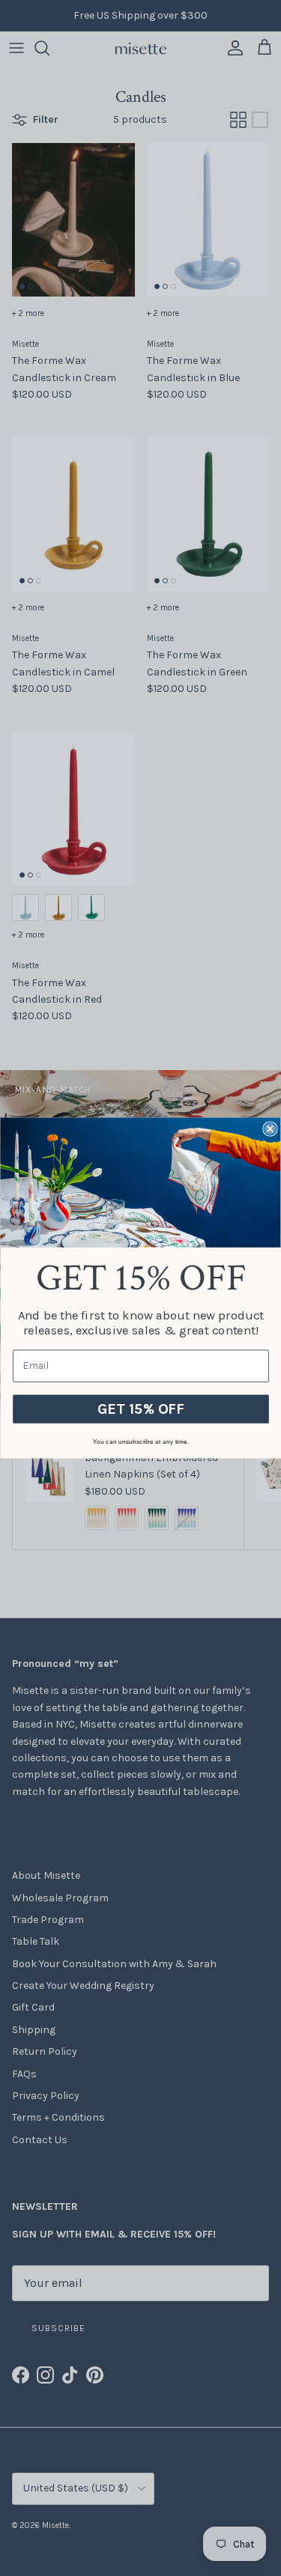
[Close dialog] (270, 1129)
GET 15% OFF (141, 1409)
